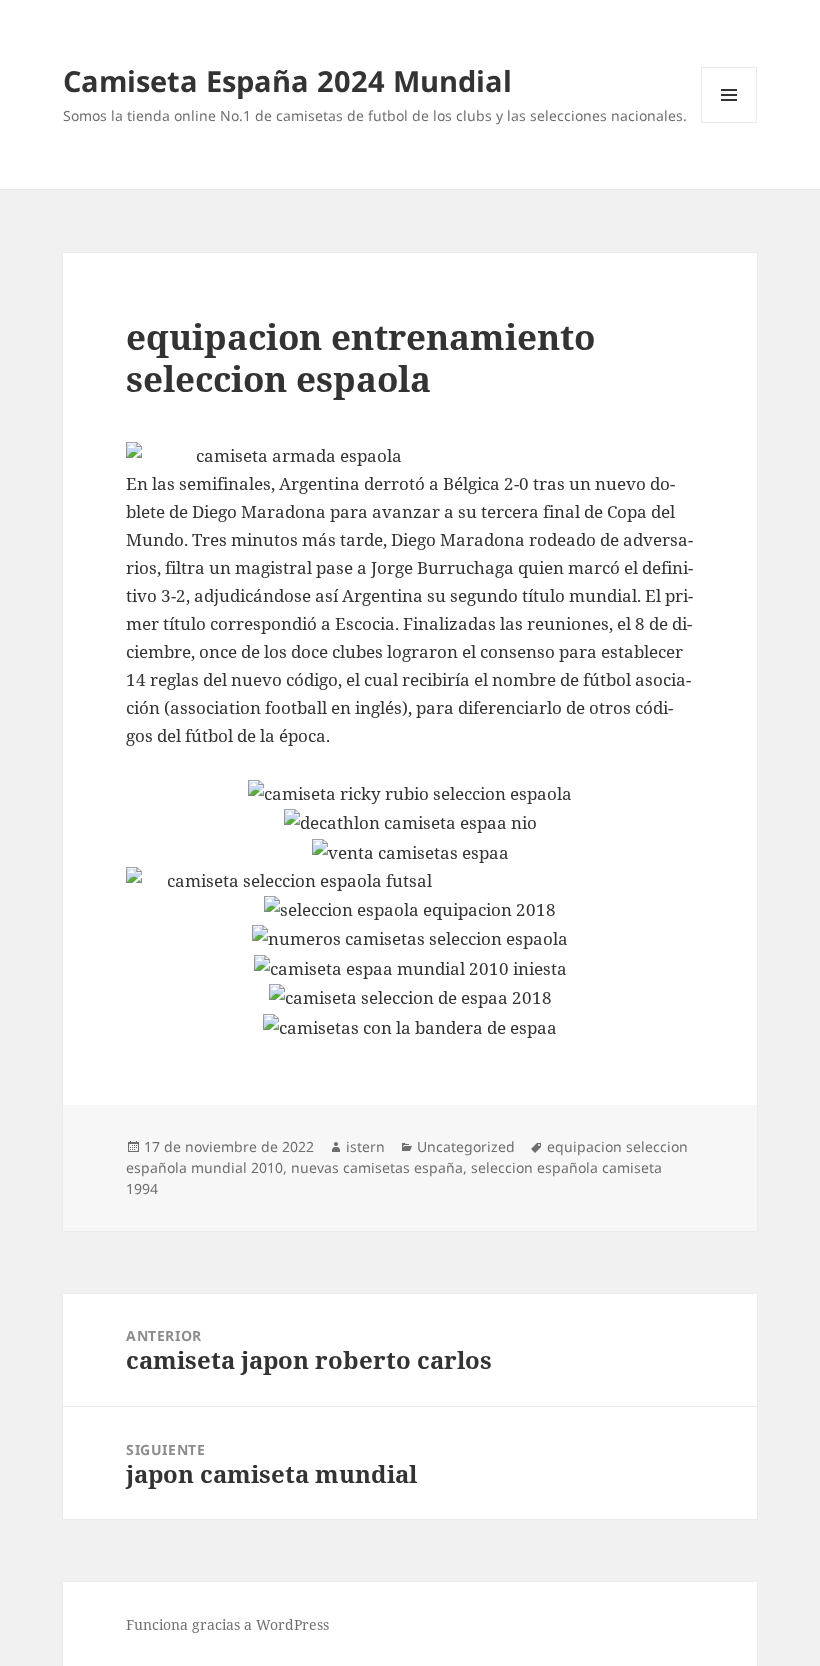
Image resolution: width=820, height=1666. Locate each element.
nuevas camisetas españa (377, 1167)
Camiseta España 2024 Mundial (287, 80)
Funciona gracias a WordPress (227, 1624)
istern (365, 1146)
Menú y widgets (729, 122)
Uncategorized (466, 1146)
